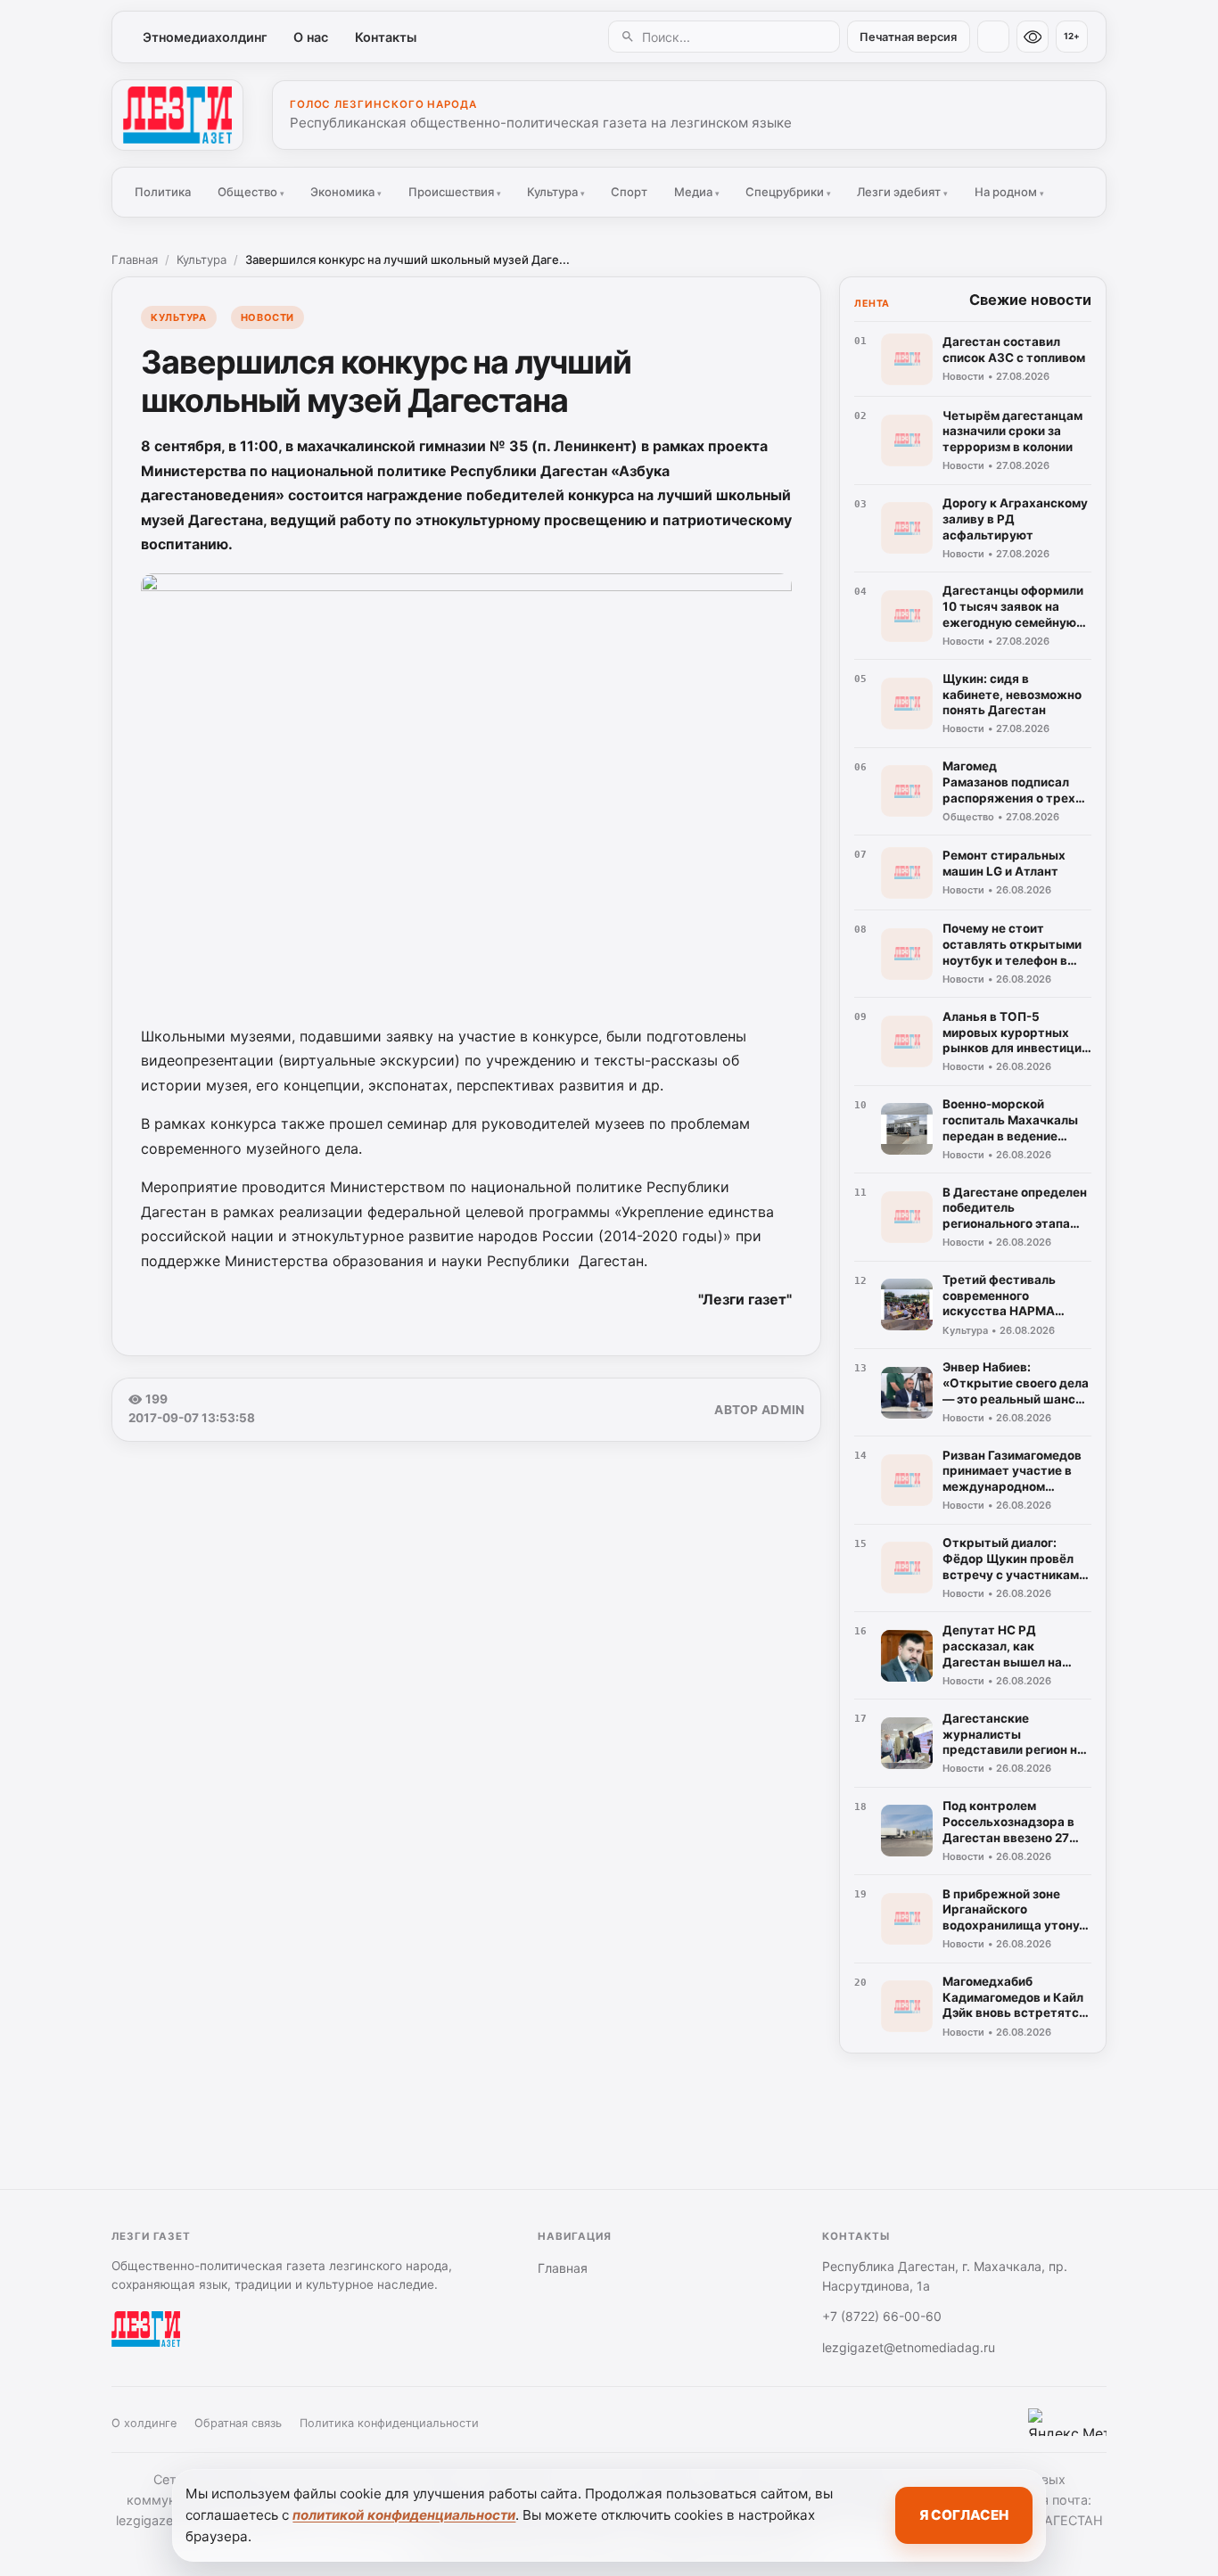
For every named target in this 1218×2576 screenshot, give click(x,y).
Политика (163, 192)
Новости (267, 317)
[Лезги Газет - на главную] (177, 115)
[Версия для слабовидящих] (1033, 37)
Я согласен (964, 2515)
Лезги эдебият (902, 192)
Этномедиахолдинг (205, 37)
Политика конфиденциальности (389, 2423)
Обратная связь (238, 2423)
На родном (1009, 192)
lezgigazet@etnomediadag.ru (909, 2347)
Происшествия (455, 192)
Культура (556, 192)
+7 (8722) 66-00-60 (882, 2316)
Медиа (697, 192)
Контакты (386, 37)
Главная (135, 259)
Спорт (629, 192)
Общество (251, 192)
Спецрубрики (788, 192)
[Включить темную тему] (993, 37)
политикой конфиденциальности (404, 2515)
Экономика (346, 192)
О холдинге (144, 2423)
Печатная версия (908, 37)
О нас (311, 37)
